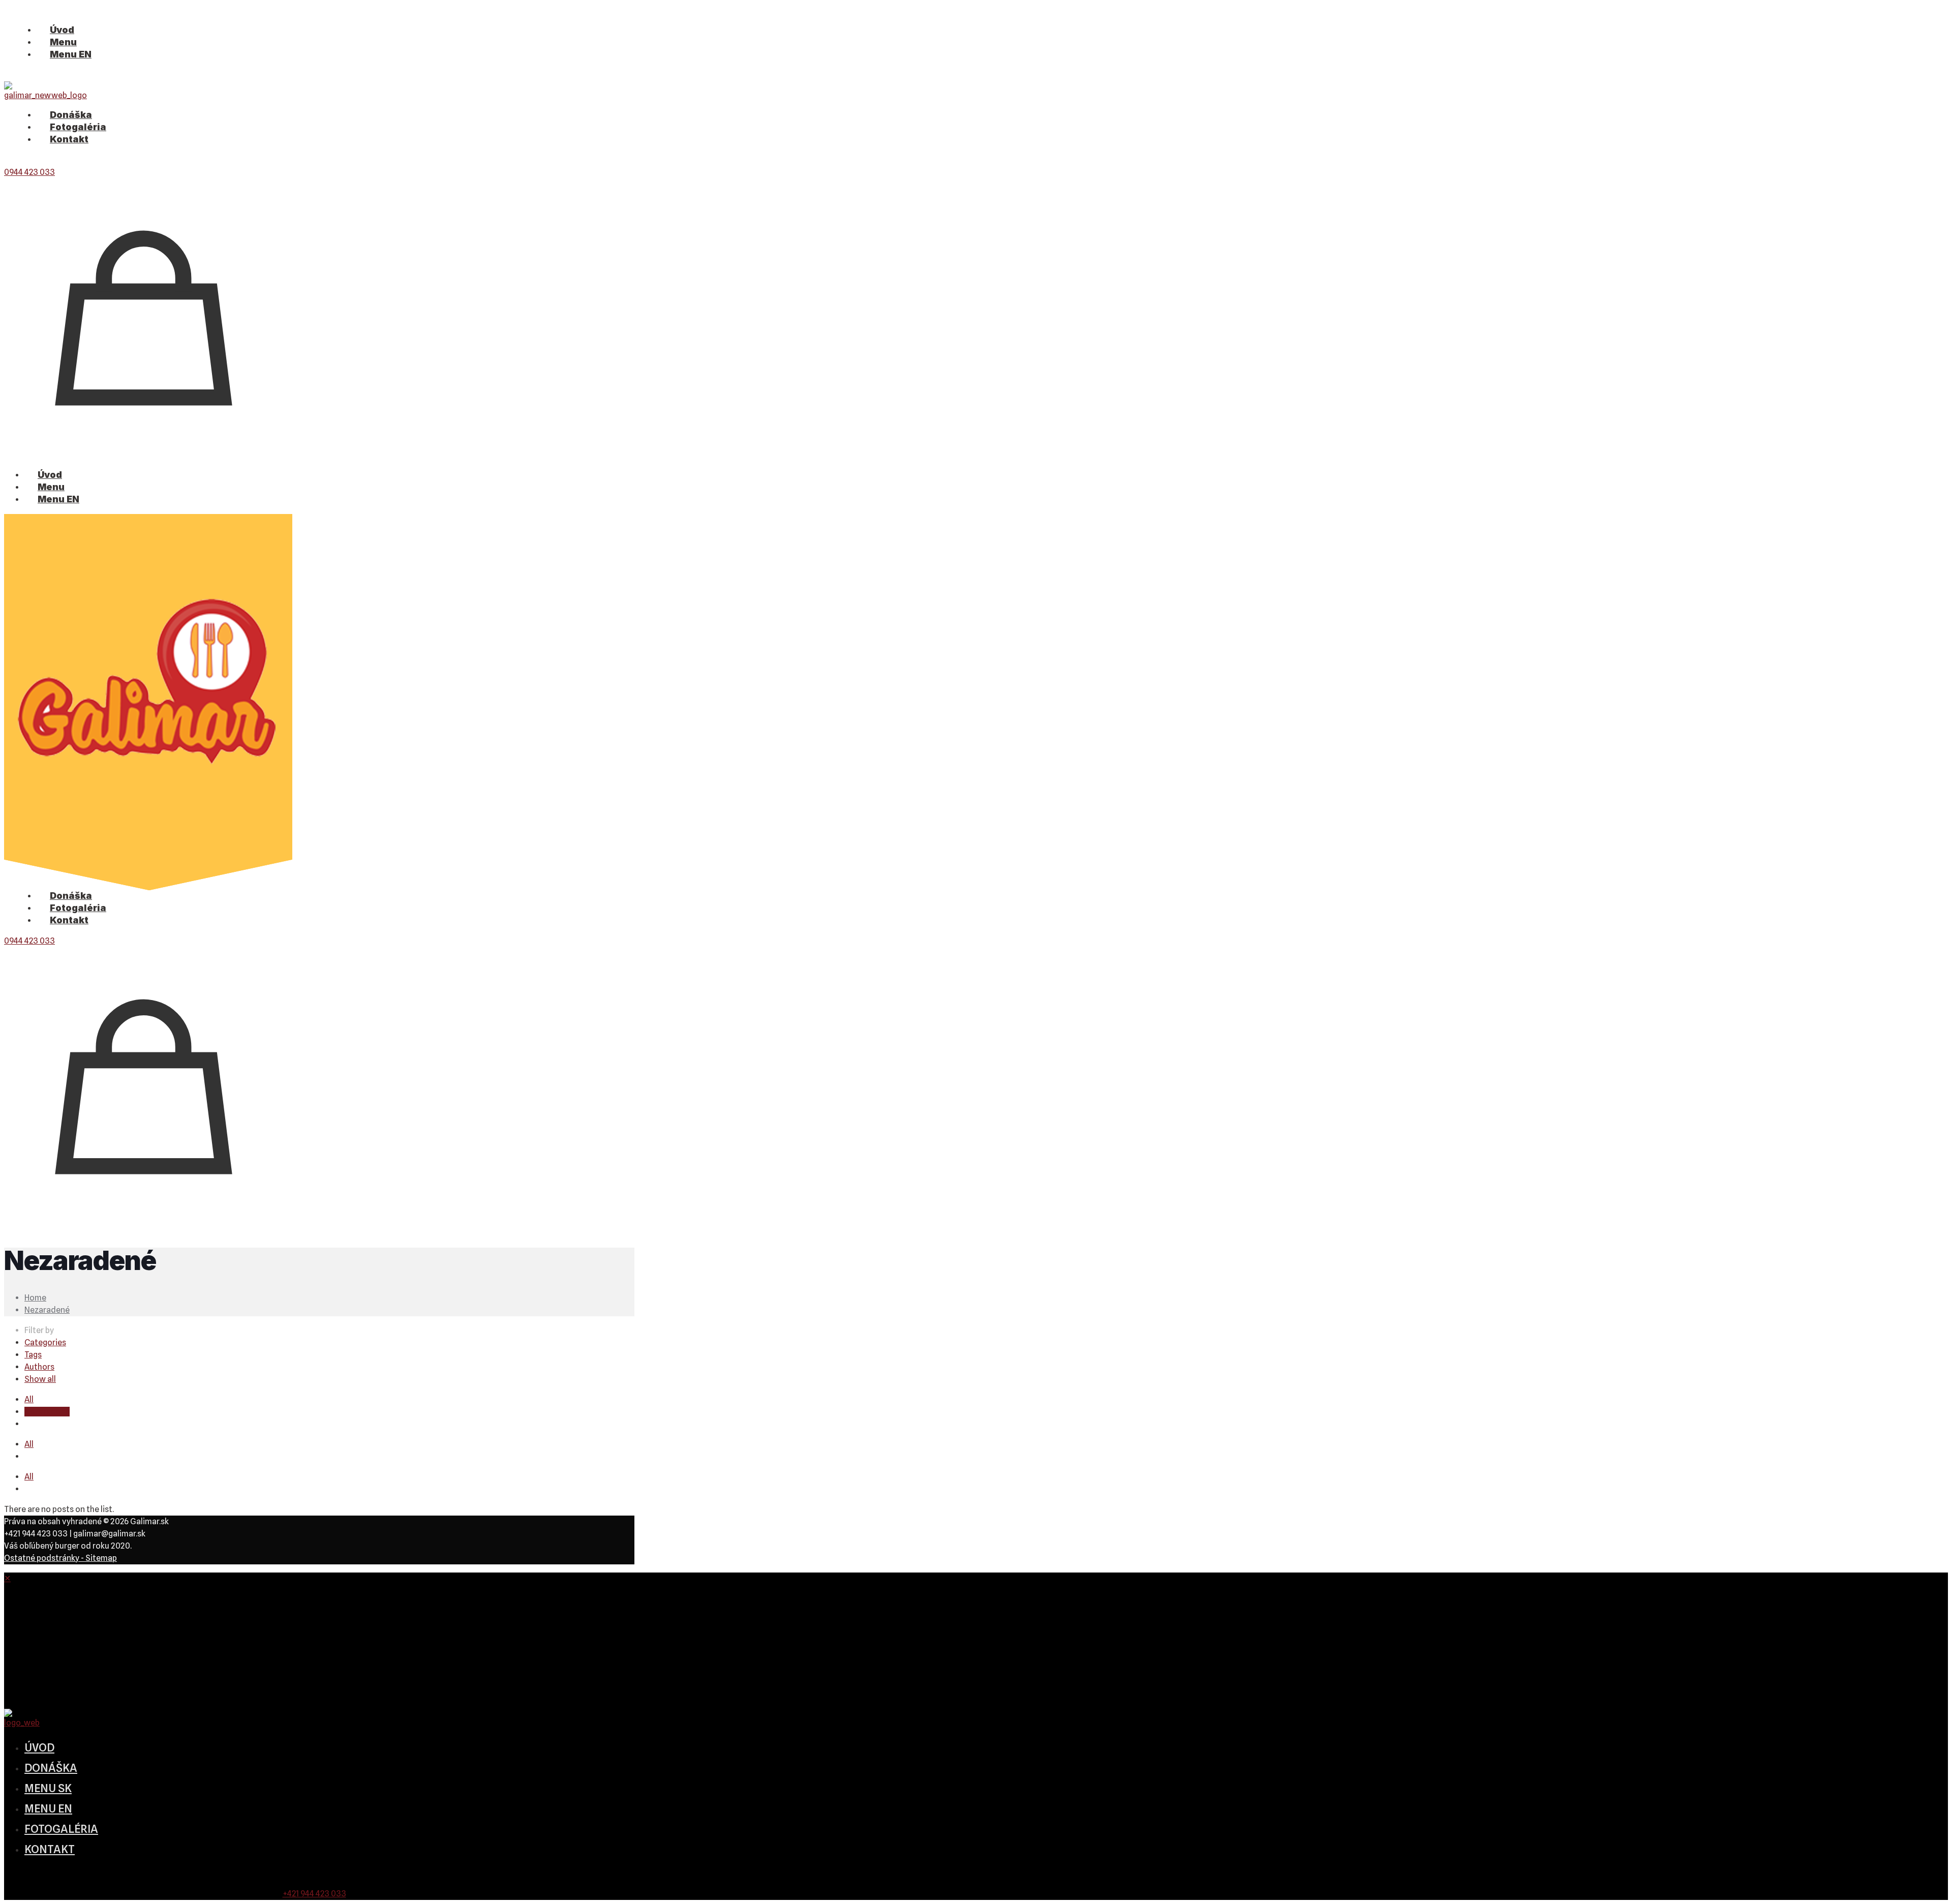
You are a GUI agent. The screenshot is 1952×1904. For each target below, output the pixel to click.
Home (35, 1298)
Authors (39, 1367)
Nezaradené (47, 1310)
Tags (33, 1355)
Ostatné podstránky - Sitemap (60, 1558)
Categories (45, 1342)
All (29, 1399)
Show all (40, 1379)
